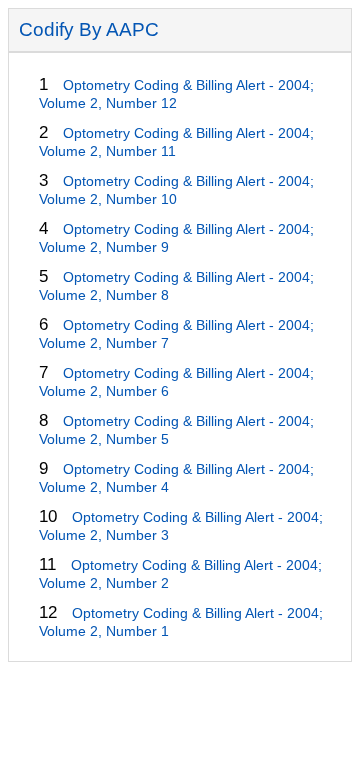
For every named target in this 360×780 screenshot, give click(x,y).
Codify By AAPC (89, 29)
